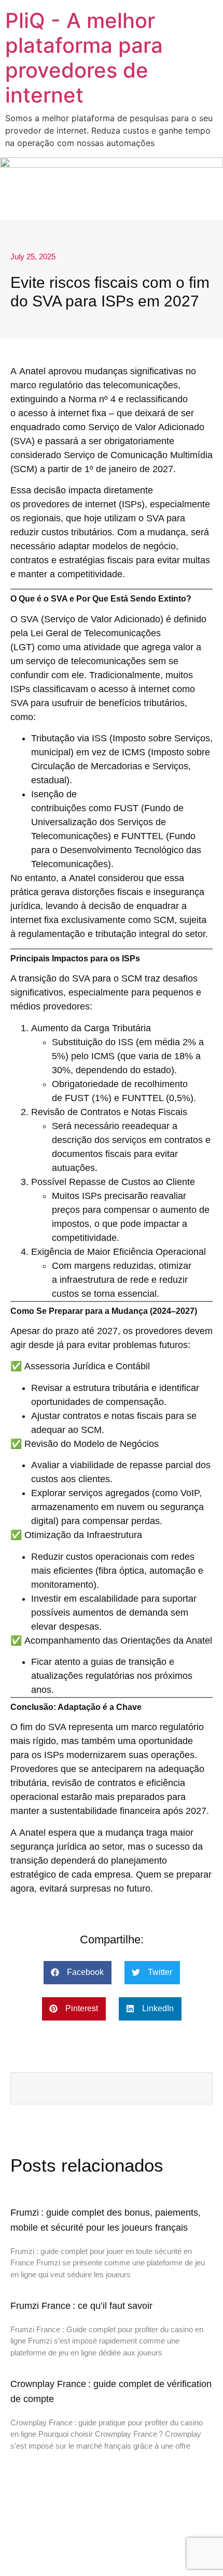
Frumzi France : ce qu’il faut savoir (81, 2306)
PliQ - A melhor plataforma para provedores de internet (84, 58)
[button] (78, 1973)
